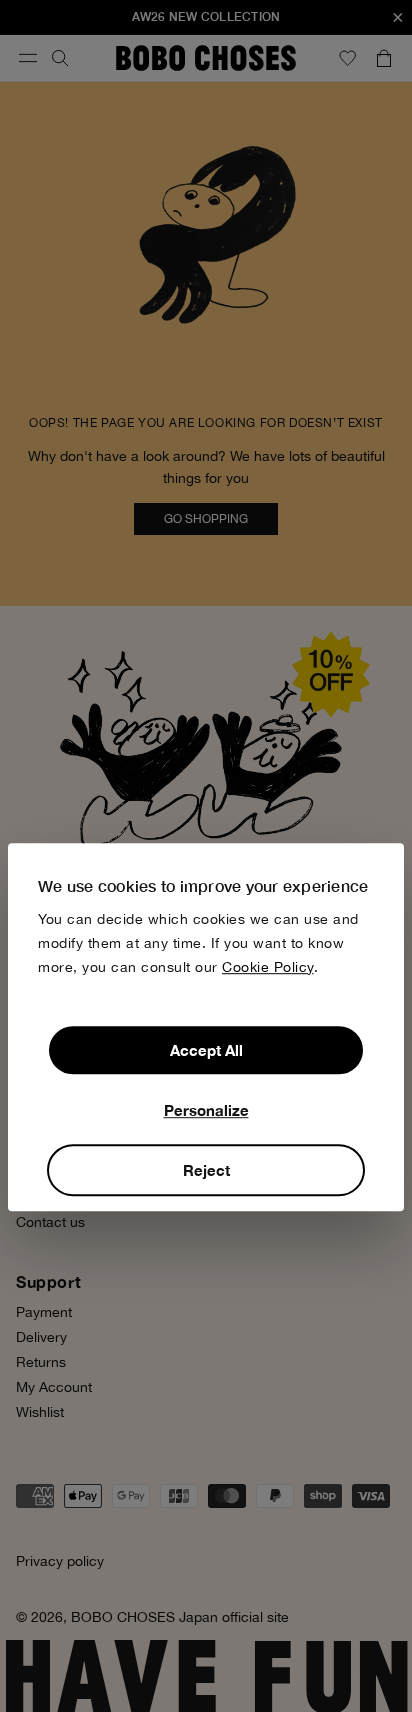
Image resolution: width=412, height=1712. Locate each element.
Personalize (206, 1110)
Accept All (206, 1050)
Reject (206, 1170)
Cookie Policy (268, 967)
